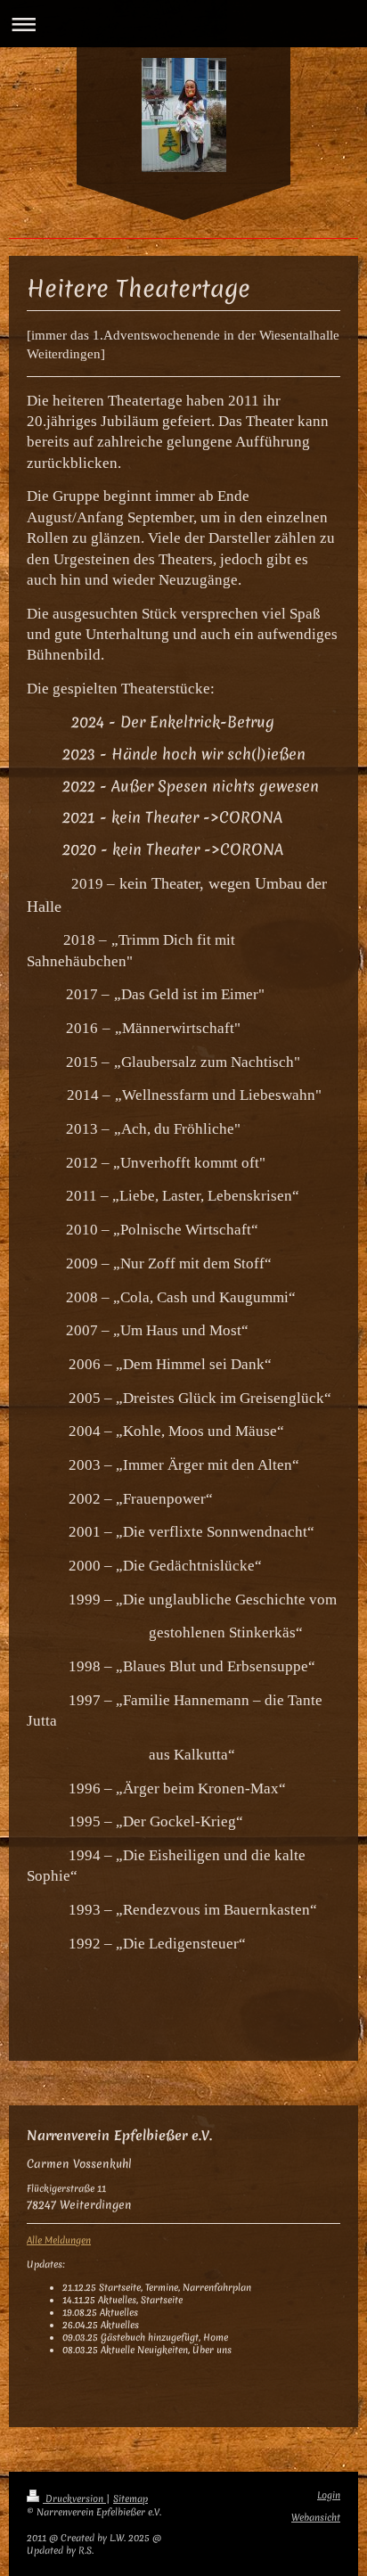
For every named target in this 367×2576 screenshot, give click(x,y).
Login (329, 2495)
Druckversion (74, 2499)
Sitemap (130, 2499)
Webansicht (316, 2518)
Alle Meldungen (59, 2240)
